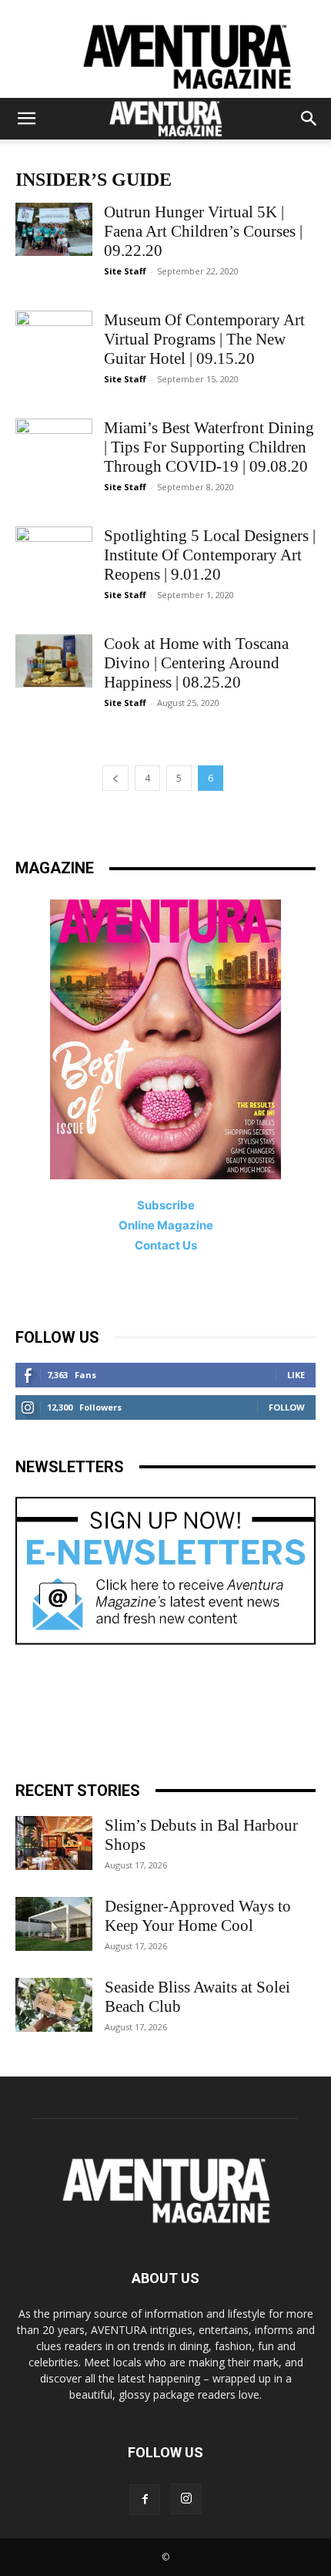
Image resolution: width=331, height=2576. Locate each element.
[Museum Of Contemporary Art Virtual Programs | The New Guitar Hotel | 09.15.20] (54, 337)
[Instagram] (186, 2499)
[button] (26, 119)
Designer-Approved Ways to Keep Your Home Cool (198, 1916)
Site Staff (125, 271)
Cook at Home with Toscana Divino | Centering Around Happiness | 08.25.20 (196, 663)
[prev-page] (115, 778)
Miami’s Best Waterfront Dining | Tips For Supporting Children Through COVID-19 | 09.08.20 (209, 447)
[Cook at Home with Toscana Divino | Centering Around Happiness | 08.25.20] (54, 661)
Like (296, 1375)
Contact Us (166, 1245)
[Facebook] (145, 2500)
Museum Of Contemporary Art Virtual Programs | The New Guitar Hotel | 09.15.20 (204, 339)
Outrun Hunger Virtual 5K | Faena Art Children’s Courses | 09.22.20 (203, 231)
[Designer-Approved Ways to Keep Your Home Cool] (54, 1924)
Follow (287, 1407)
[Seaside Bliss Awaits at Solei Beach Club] (54, 2005)
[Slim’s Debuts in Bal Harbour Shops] (54, 1843)
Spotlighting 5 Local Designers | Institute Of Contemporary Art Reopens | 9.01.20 (210, 555)
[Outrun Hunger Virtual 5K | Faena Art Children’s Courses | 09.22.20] (54, 229)
